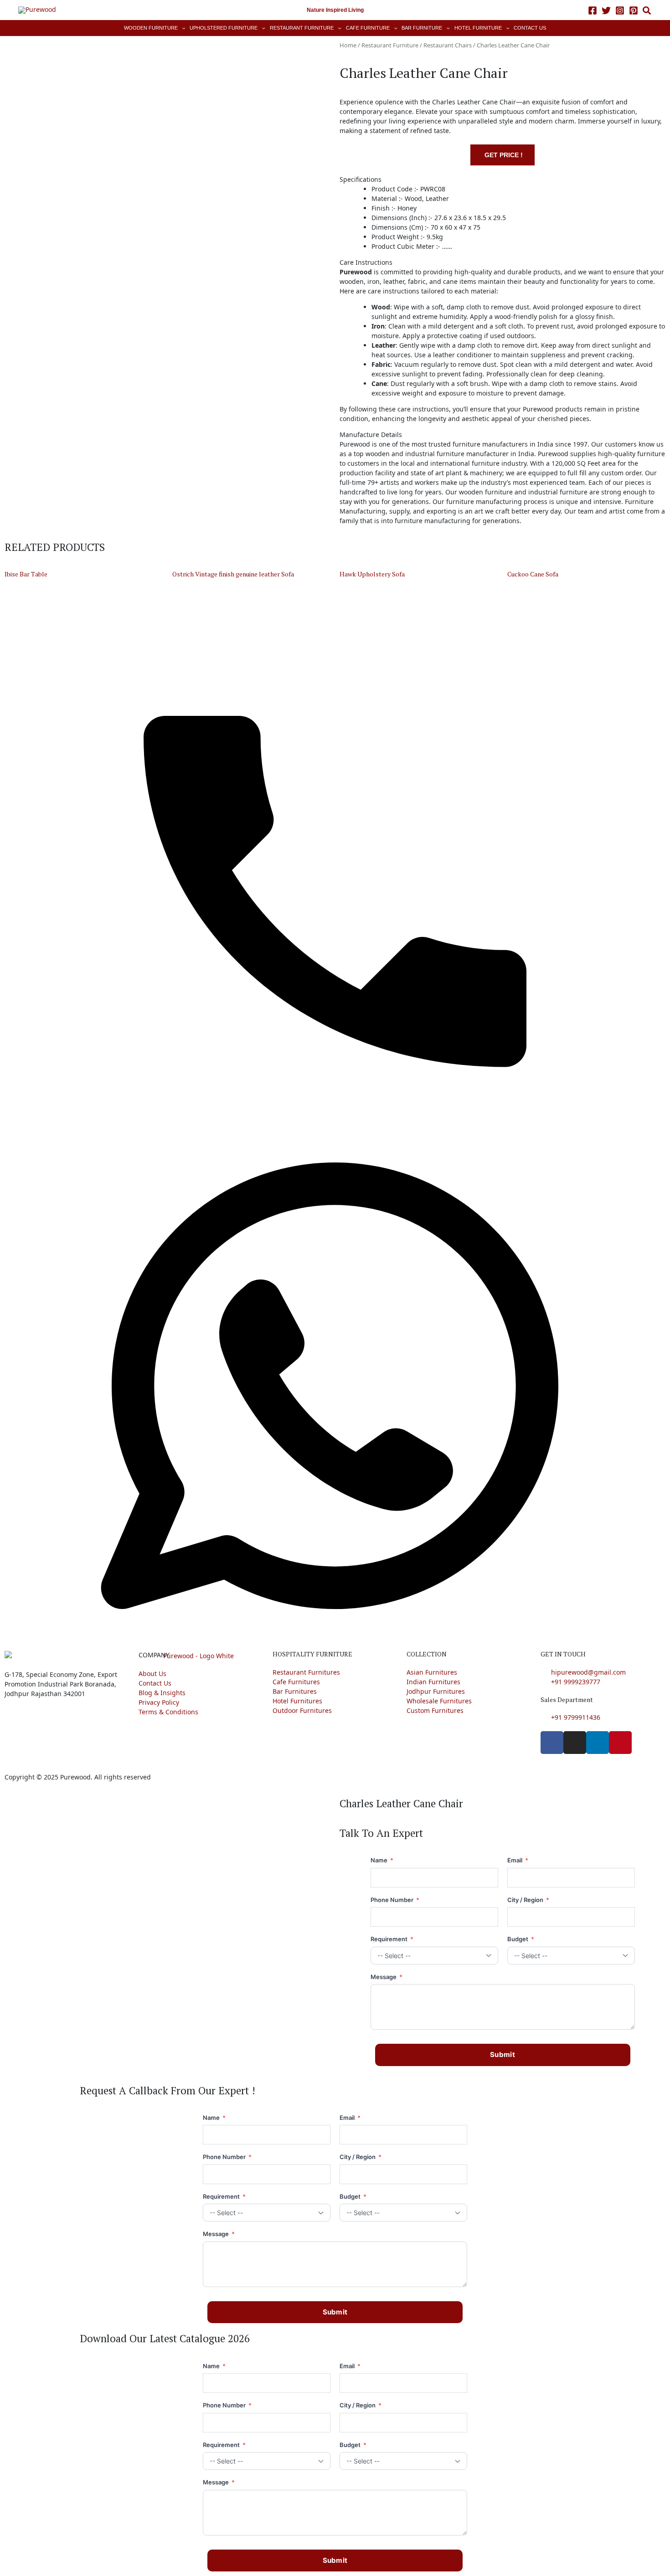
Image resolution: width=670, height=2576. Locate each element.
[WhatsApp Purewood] (335, 1385)
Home (348, 45)
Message (387, 1977)
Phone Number (395, 1900)
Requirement (392, 1939)
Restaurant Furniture (390, 45)
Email (518, 1860)
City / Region (528, 1900)
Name (382, 1860)
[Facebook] (593, 10)
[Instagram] (620, 10)
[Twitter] (606, 10)
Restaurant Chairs (448, 45)
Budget (521, 1939)
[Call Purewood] (335, 875)
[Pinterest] (634, 10)
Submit (502, 2054)
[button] (647, 12)
